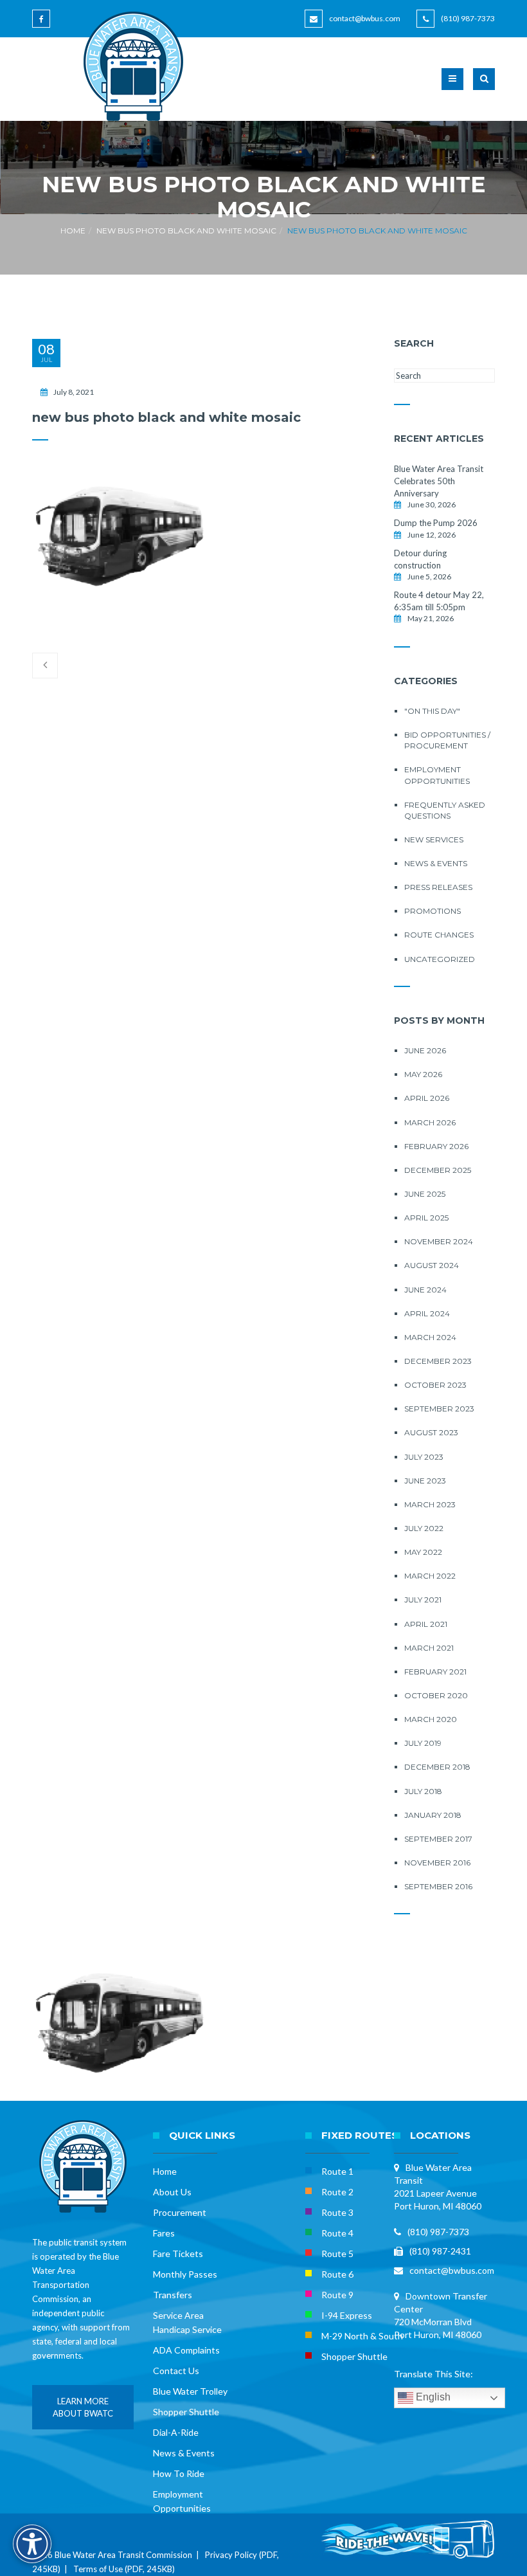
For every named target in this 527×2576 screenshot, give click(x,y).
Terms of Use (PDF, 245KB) (124, 2569)
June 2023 (425, 1481)
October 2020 (436, 1695)
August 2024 (432, 1265)
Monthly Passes (185, 2274)
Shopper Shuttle (186, 2412)
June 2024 (425, 1290)
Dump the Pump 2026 (436, 523)
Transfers (173, 2295)
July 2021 (423, 1600)
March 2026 (430, 1122)
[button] (484, 87)
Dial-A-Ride (176, 2432)
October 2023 (435, 1385)
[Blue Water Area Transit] (129, 66)
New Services (434, 839)
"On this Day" (432, 711)
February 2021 (435, 1672)
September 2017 (438, 1839)
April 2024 (427, 1313)
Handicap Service (187, 2329)
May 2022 (423, 1552)
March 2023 (430, 1504)
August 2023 (431, 1432)
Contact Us (176, 2371)
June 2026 (425, 1050)
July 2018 (423, 1791)
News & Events (436, 863)
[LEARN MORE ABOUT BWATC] (83, 2426)
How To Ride (179, 2473)
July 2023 (424, 1457)
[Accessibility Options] (32, 2544)
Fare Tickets (178, 2254)
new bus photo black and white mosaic (186, 231)
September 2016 (438, 1886)
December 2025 (438, 1170)
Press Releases (438, 887)
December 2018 (437, 1767)
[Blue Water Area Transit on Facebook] (43, 25)
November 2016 (437, 1863)
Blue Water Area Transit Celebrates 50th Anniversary (439, 481)
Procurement (180, 2212)
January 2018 (433, 1815)
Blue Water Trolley (190, 2391)
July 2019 (423, 1743)
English (432, 2397)
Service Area (178, 2315)
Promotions (433, 911)
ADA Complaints (186, 2350)
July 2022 (424, 1528)
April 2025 (426, 1218)
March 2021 (429, 1648)
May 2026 (423, 1074)
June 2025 (425, 1194)
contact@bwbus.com (365, 18)
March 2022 (430, 1576)
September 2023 (439, 1409)
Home (73, 231)
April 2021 (426, 1624)
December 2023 (438, 1361)
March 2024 (430, 1337)
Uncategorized (440, 959)
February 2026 (436, 1146)
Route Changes (439, 935)
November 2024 (439, 1241)
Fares (164, 2233)
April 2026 (427, 1098)
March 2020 (431, 1719)
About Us (172, 2192)
